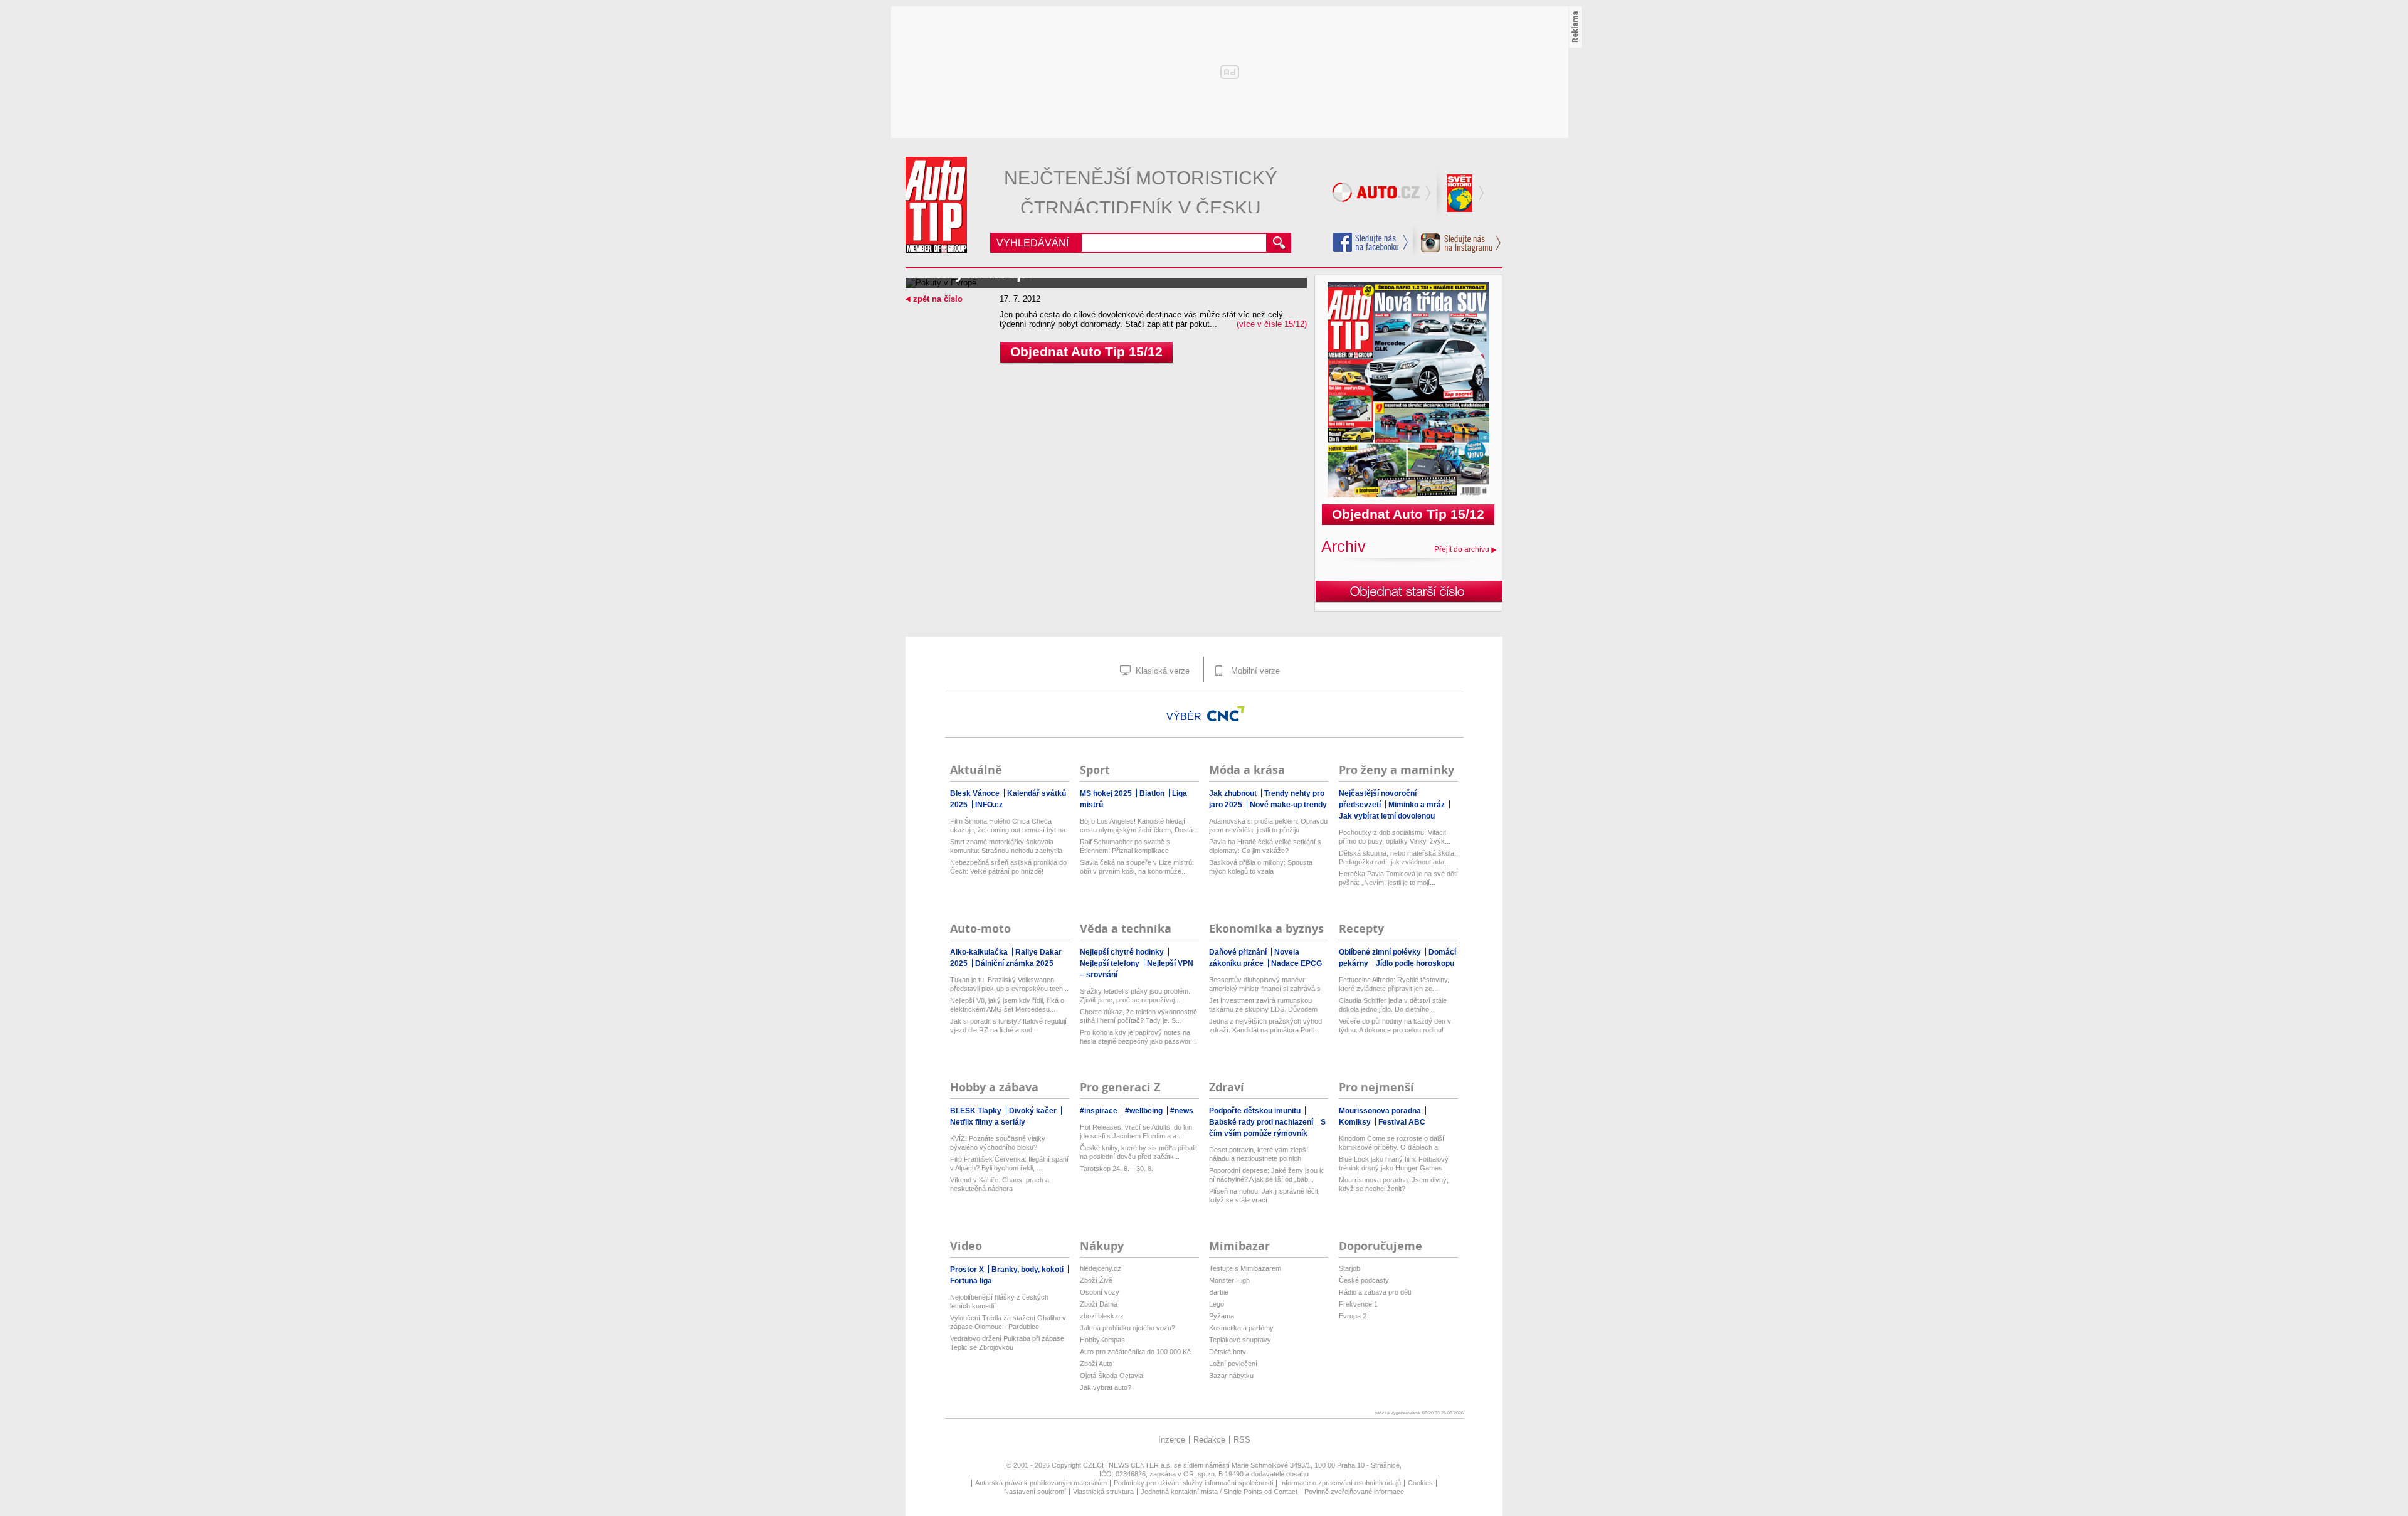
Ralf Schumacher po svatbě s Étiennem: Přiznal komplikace (1125, 846)
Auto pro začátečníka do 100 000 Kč (1135, 1352)
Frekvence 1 (1358, 1304)
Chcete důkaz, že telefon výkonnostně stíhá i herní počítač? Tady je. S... (1138, 1016)
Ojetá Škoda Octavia (1112, 1376)
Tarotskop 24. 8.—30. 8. (1117, 1169)
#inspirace (1100, 1111)
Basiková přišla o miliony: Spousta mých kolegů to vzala (1261, 867)
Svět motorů (1461, 194)
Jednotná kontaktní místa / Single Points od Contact (1219, 1492)
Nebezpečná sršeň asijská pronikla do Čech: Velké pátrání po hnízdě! (1008, 867)
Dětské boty (1228, 1352)
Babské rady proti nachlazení (1262, 1122)
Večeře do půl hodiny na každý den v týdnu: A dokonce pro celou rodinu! (1395, 1026)
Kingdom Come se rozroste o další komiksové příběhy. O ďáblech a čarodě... (1391, 1143)
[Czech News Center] (1226, 714)
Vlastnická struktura (1103, 1492)
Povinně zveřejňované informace (1354, 1492)
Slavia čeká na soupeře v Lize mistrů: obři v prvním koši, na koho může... (1137, 867)
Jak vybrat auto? (1106, 1387)
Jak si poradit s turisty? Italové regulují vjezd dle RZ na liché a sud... (1008, 1026)
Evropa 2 (1353, 1316)
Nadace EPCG (1296, 963)
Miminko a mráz (1418, 805)
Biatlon (1153, 793)
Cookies (1420, 1483)
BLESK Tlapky (977, 1111)
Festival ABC (1402, 1122)
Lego (1217, 1304)
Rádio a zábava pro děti (1375, 1292)
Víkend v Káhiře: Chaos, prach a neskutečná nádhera (1000, 1184)
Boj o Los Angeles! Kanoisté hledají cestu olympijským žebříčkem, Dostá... (1139, 825)
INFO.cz (989, 805)
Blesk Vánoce (976, 793)
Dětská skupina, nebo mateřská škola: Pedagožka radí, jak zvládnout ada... (1397, 857)
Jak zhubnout (1234, 793)
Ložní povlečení (1233, 1364)
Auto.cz (1383, 194)
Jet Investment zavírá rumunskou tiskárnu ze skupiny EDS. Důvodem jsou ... (1263, 1005)
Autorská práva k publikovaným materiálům (1041, 1483)
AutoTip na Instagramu (1457, 240)
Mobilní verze (1254, 671)
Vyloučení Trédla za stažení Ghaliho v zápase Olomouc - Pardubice (1008, 1322)
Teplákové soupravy (1240, 1340)
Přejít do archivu (1462, 549)
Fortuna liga (971, 1281)
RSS (1242, 1440)
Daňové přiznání (1239, 952)
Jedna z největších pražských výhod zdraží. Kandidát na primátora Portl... (1265, 1026)
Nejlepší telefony (1111, 963)
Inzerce (1172, 1440)
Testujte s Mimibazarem (1245, 1268)
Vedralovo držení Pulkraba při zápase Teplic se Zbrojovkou (1007, 1343)
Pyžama (1222, 1316)
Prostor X (968, 1270)
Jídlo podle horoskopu (1415, 963)
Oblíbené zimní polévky (1381, 952)
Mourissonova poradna (1381, 1111)
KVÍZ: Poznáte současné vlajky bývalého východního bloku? (998, 1143)
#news (1182, 1111)
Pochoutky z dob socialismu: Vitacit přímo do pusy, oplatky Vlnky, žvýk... (1395, 837)
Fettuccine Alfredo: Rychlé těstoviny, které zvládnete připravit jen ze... (1394, 984)
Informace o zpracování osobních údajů (1340, 1483)
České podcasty (1364, 1280)
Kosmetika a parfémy (1241, 1328)
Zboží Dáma (1099, 1304)
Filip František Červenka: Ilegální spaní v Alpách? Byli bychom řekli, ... (1009, 1164)
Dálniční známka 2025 (1014, 963)
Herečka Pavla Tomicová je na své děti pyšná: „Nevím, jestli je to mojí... (1398, 878)
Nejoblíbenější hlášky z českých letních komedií (999, 1301)
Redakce (1209, 1440)
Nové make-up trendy (1288, 805)
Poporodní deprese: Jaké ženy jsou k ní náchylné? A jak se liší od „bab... (1266, 1175)
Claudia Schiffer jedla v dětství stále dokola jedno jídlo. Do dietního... (1393, 1005)
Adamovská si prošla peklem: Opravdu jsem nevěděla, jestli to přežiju (1268, 825)
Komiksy (1356, 1122)
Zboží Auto (1096, 1364)
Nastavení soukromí (1035, 1492)
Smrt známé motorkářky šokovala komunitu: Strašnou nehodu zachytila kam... (1006, 846)
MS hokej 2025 (1107, 793)
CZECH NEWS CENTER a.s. (1128, 1465)
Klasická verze (1161, 671)
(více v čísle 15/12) (1272, 324)
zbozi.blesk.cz (1102, 1316)
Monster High (1229, 1280)
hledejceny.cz (1101, 1268)
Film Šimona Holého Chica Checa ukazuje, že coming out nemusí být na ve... (1008, 826)
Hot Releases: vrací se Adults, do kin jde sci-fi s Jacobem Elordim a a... (1136, 1132)
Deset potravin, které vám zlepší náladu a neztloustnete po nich (1259, 1154)
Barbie (1219, 1292)
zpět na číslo (938, 299)
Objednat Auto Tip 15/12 (1086, 352)
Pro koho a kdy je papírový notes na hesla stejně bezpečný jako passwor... (1138, 1037)
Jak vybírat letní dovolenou (1387, 816)
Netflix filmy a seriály (988, 1122)
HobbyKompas (1102, 1340)
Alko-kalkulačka (980, 952)
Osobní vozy (1100, 1292)
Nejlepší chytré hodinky (1123, 952)
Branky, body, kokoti (1028, 1270)
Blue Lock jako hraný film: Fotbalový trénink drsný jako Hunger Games (1394, 1164)
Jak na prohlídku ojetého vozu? (1127, 1328)
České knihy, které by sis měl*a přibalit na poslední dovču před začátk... (1138, 1152)
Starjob (1349, 1268)
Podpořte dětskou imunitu (1256, 1111)
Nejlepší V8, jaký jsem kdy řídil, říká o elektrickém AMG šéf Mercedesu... (1007, 1005)
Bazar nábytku (1231, 1376)
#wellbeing (1145, 1111)
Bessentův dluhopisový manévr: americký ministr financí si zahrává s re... (1265, 984)
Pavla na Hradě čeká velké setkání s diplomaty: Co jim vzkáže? (1265, 846)
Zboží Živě (1096, 1280)
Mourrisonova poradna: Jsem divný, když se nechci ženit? (1394, 1184)
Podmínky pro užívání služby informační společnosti (1193, 1483)
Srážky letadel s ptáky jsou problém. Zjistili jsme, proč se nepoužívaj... (1135, 995)
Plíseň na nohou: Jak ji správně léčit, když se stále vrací (1265, 1195)
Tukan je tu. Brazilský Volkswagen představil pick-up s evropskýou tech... (1009, 984)
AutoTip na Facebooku (1371, 242)
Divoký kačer (1034, 1111)
